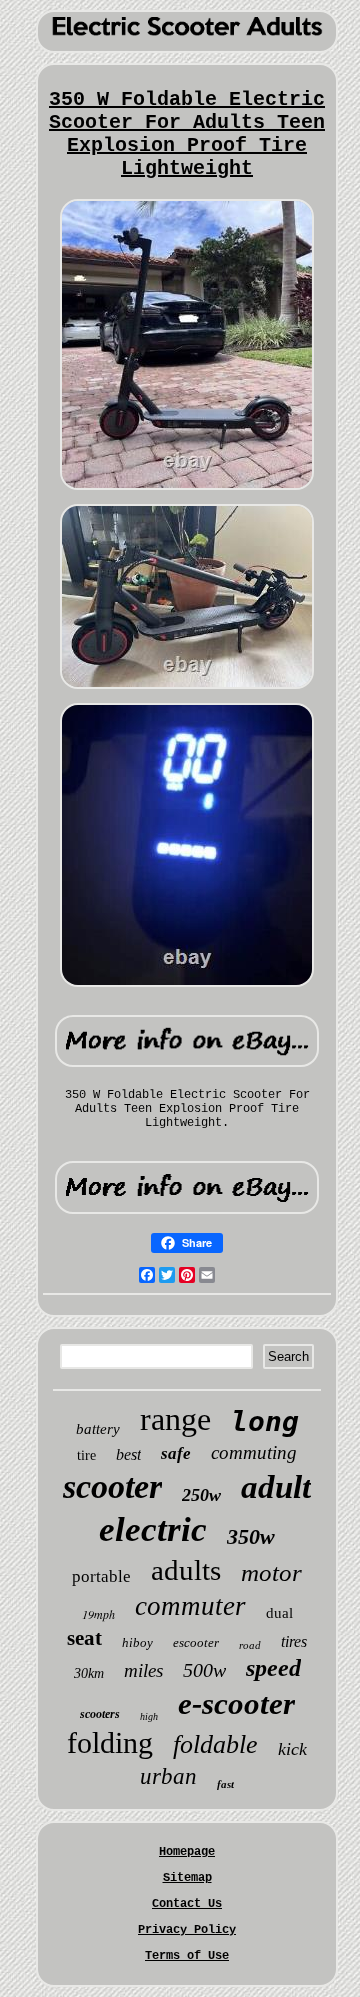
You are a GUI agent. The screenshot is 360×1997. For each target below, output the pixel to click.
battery (98, 1429)
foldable (215, 1744)
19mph (98, 1614)
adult (276, 1487)
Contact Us (187, 1904)
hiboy (137, 1642)
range (175, 1419)
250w (201, 1495)
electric (153, 1529)
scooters (100, 1714)
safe (176, 1453)
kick (292, 1749)
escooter (196, 1642)
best (128, 1454)
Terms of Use (187, 1956)
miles (143, 1670)
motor (271, 1572)
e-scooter (236, 1703)
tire (86, 1455)
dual (279, 1613)
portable (101, 1576)
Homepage (187, 1852)
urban (168, 1776)
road (250, 1645)
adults (186, 1570)
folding (110, 1742)
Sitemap (187, 1878)
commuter (190, 1606)
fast (225, 1784)
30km (89, 1673)
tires (294, 1641)
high (149, 1716)
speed (273, 1668)
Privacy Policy (187, 1930)
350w (251, 1536)
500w (204, 1670)
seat (84, 1638)
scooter (112, 1486)
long (265, 1421)
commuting (254, 1452)
